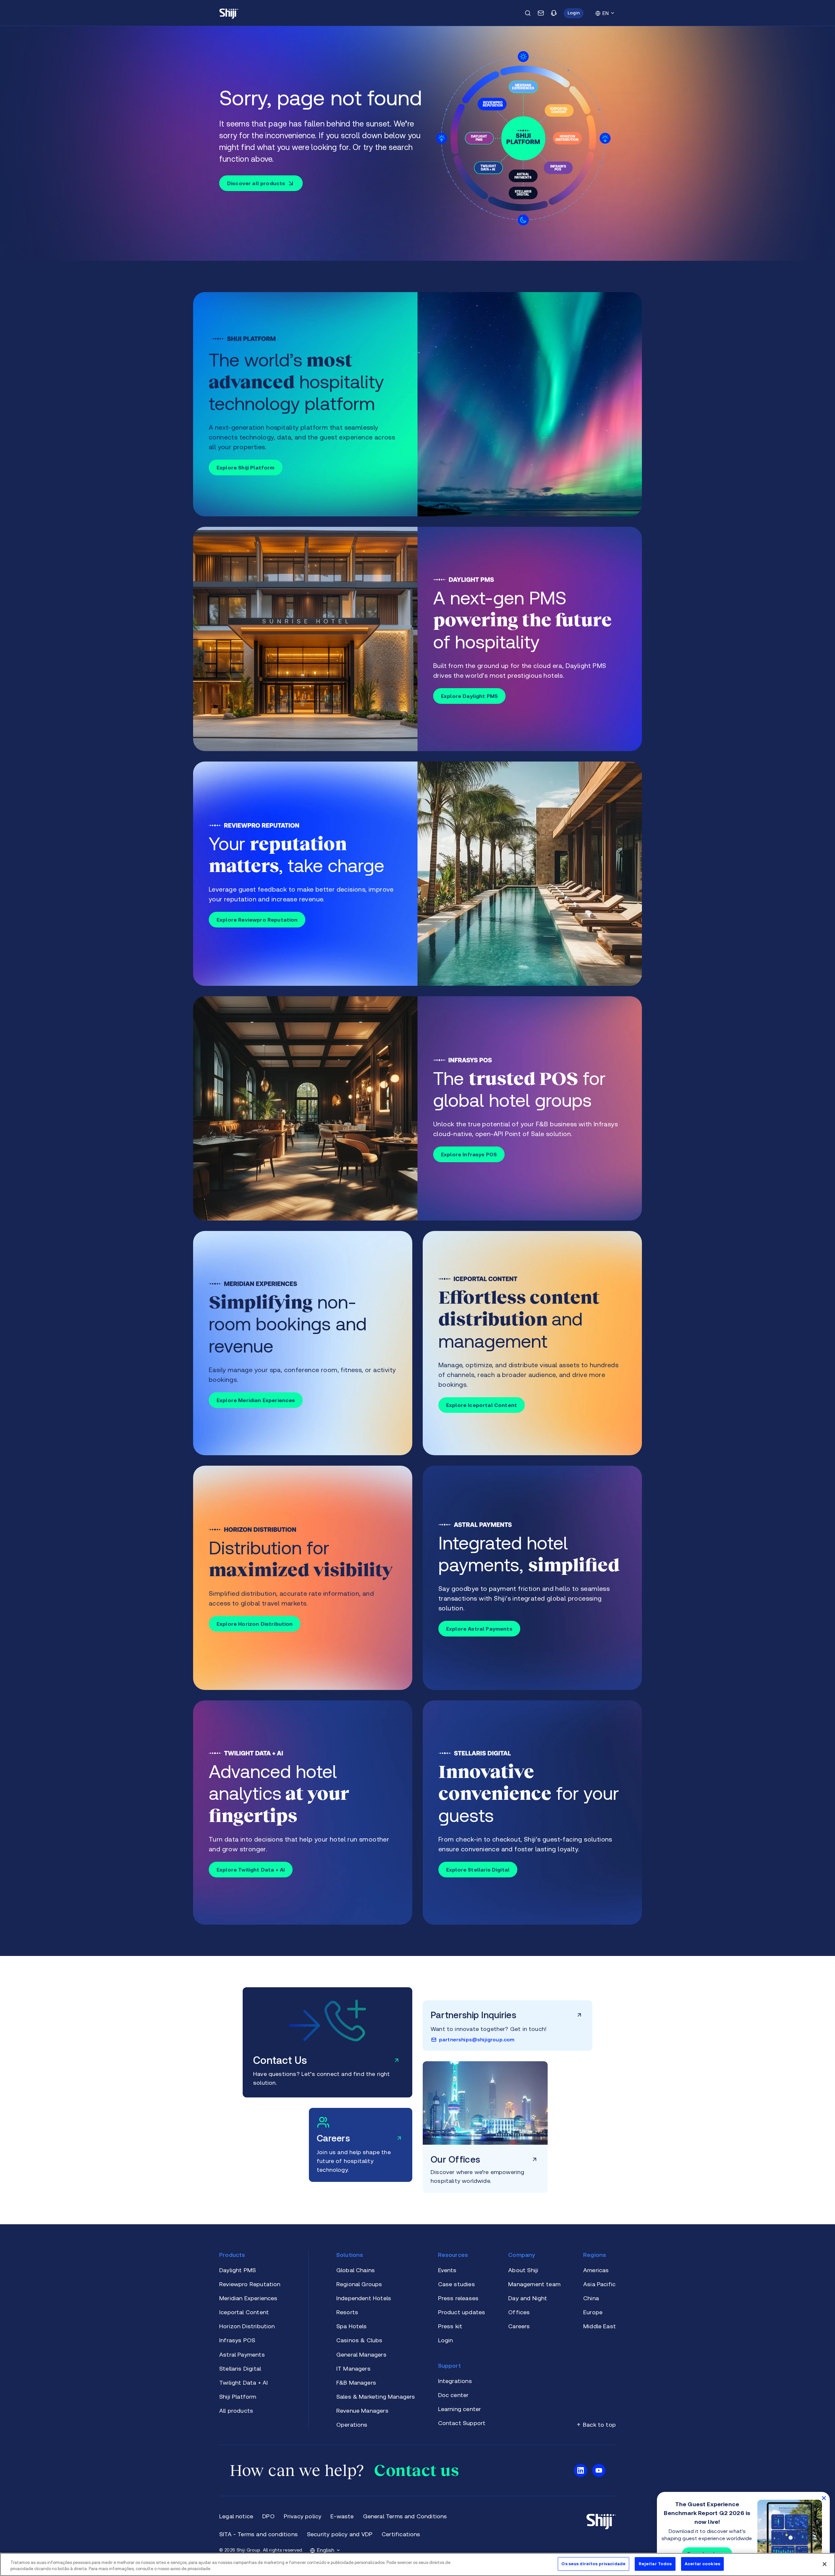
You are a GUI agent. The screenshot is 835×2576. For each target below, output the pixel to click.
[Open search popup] (528, 13)
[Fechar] (825, 2564)
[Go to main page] (229, 13)
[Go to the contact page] (541, 13)
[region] (417, 2564)
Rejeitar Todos (655, 2564)
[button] (574, 13)
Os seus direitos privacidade (593, 2564)
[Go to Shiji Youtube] (599, 2470)
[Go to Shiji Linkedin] (581, 2470)
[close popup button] (824, 2498)
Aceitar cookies (702, 2564)
